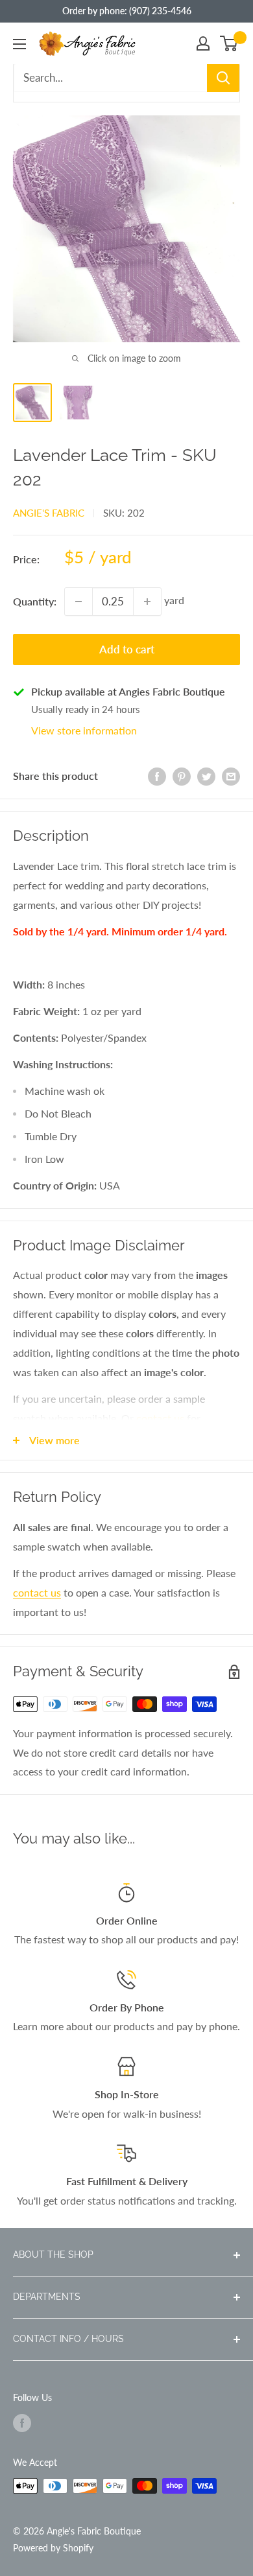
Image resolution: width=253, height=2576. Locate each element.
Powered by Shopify (53, 2548)
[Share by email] (231, 776)
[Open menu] (19, 44)
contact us (160, 1418)
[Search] (223, 78)
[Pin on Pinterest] (182, 776)
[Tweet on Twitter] (206, 776)
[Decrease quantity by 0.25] (78, 602)
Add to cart (127, 649)
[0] (229, 43)
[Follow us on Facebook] (22, 2422)
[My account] (203, 43)
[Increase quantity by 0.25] (147, 602)
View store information (84, 730)
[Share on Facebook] (157, 776)
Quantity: (35, 601)
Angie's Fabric (49, 513)
